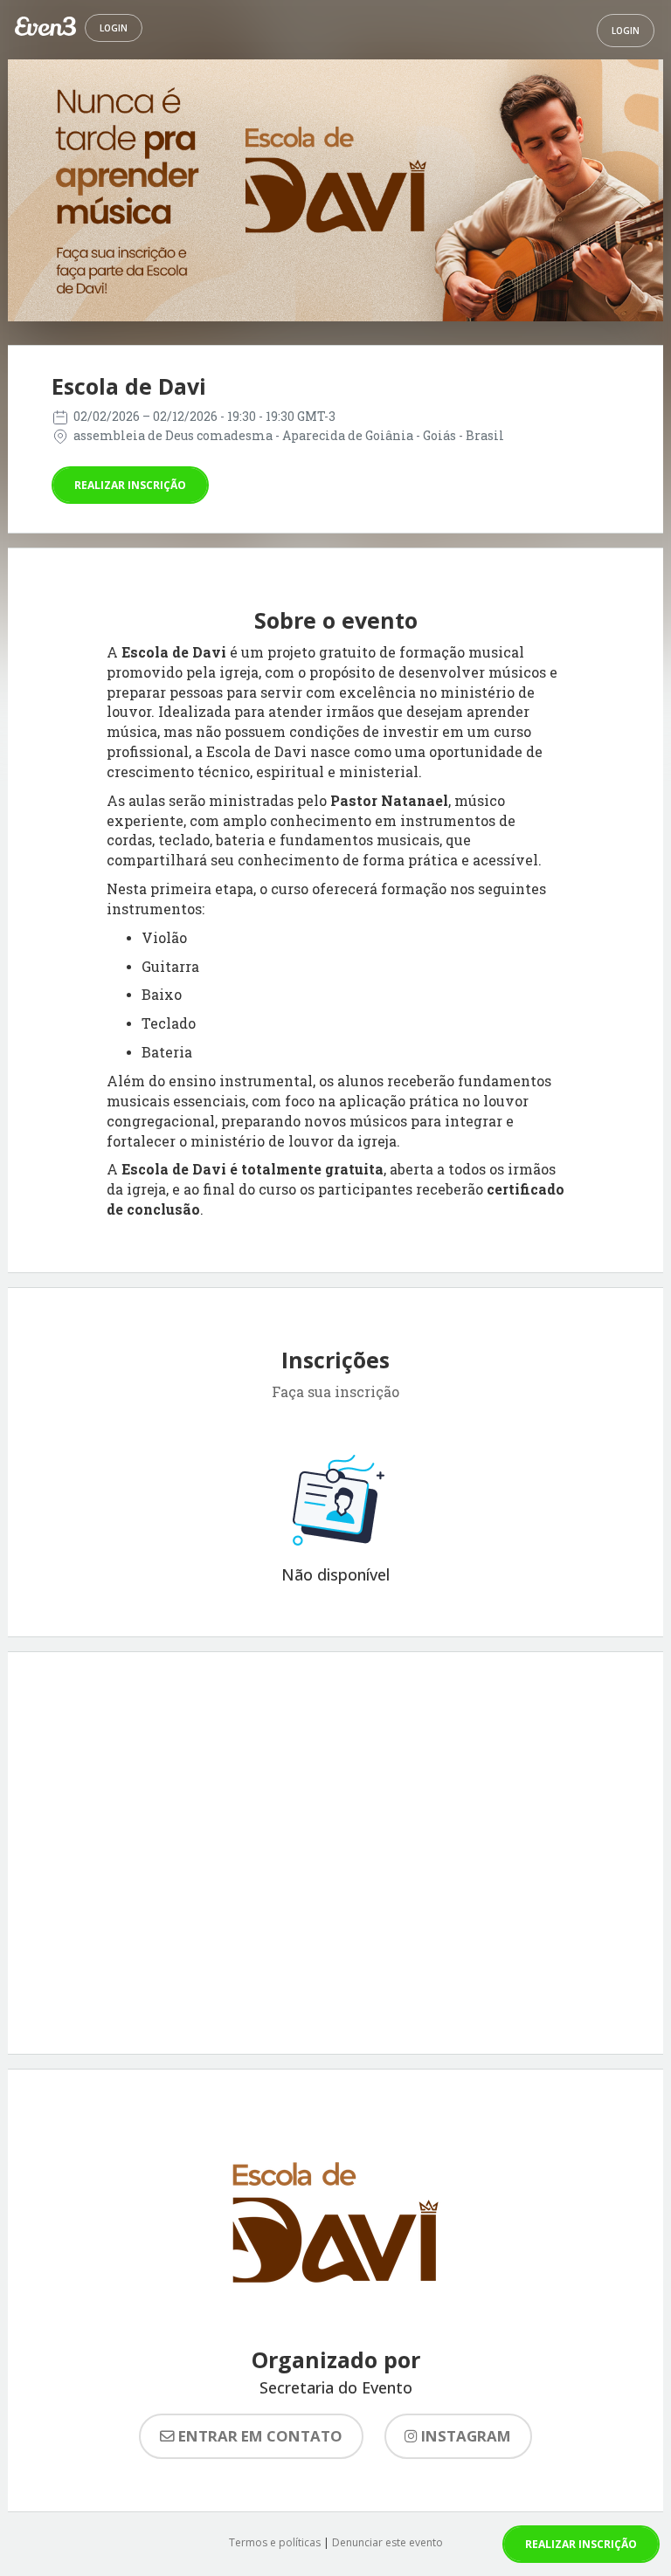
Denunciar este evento (387, 2542)
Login (114, 28)
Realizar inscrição (130, 485)
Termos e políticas (275, 2542)
